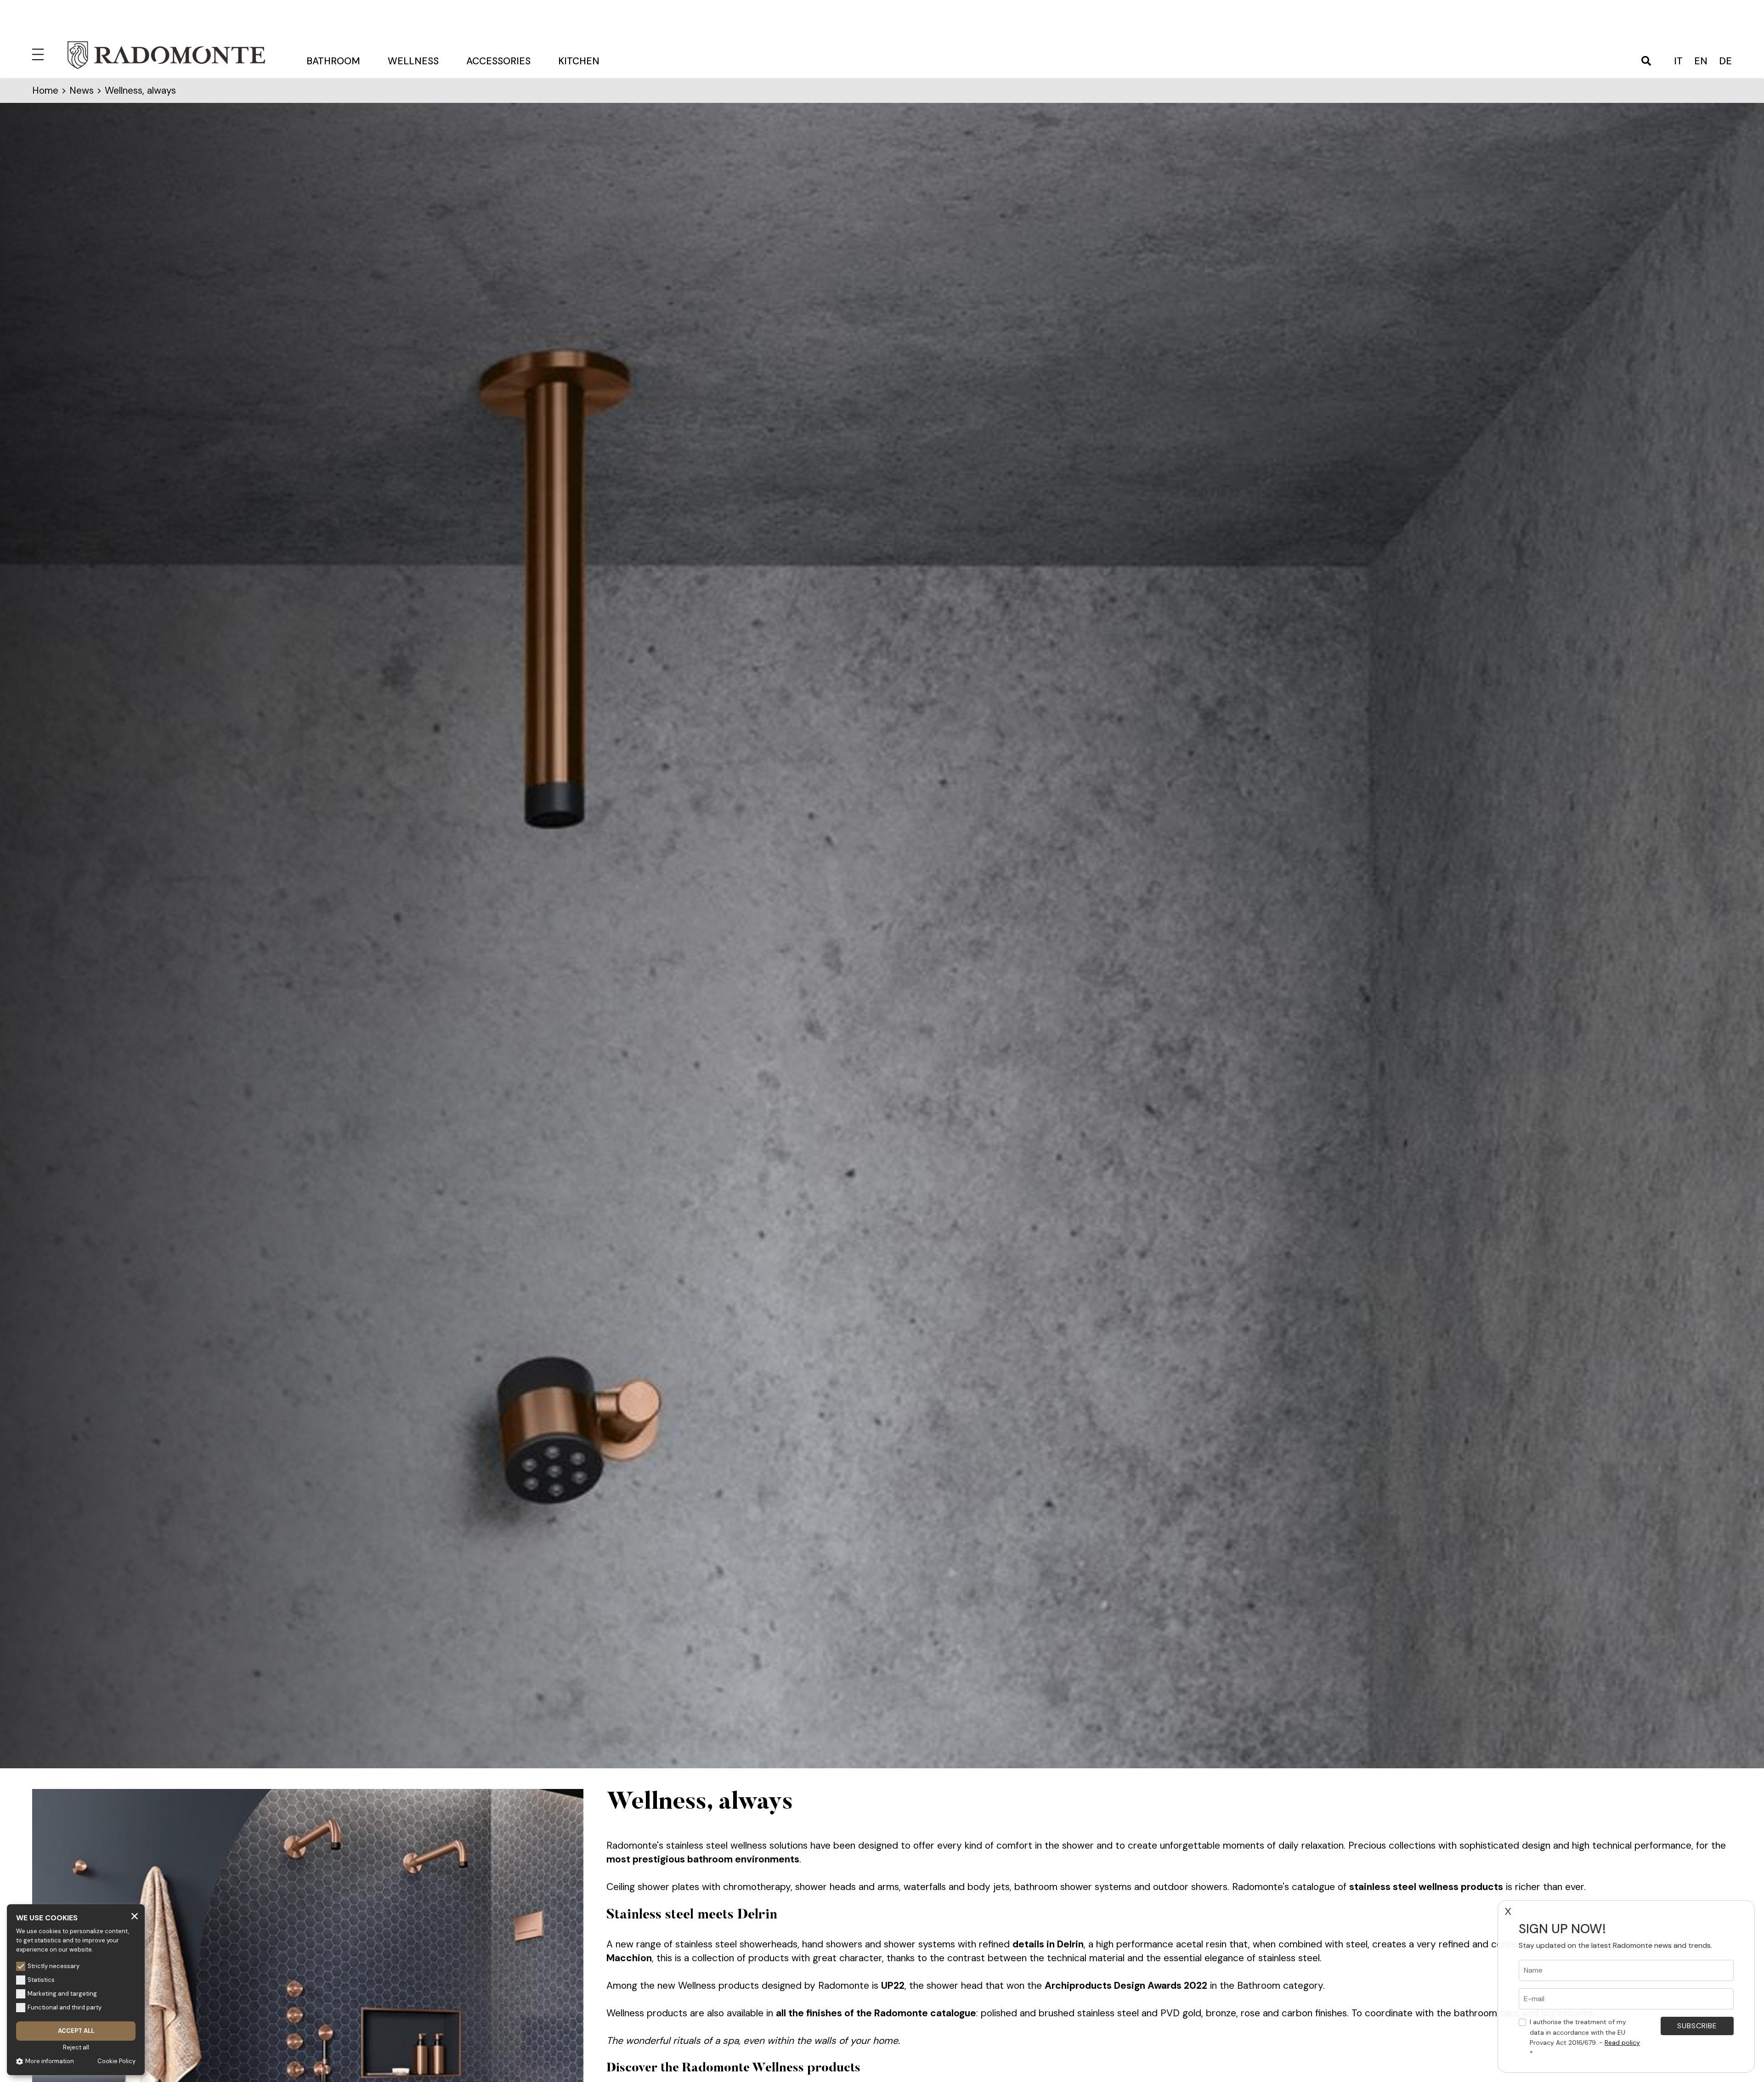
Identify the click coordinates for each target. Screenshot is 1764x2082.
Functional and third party (65, 2007)
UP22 (893, 1986)
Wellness (413, 61)
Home (45, 90)
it (1678, 61)
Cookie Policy (116, 2061)
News (82, 90)
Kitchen (579, 61)
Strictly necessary (54, 1966)
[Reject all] (135, 1916)
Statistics (41, 1980)
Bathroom (333, 61)
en (1701, 61)
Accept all (76, 2031)
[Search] (1646, 62)
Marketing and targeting (62, 1994)
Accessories (498, 61)
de (1725, 61)
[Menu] (40, 53)
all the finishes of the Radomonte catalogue (876, 2013)
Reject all (76, 2047)
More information (50, 2061)
